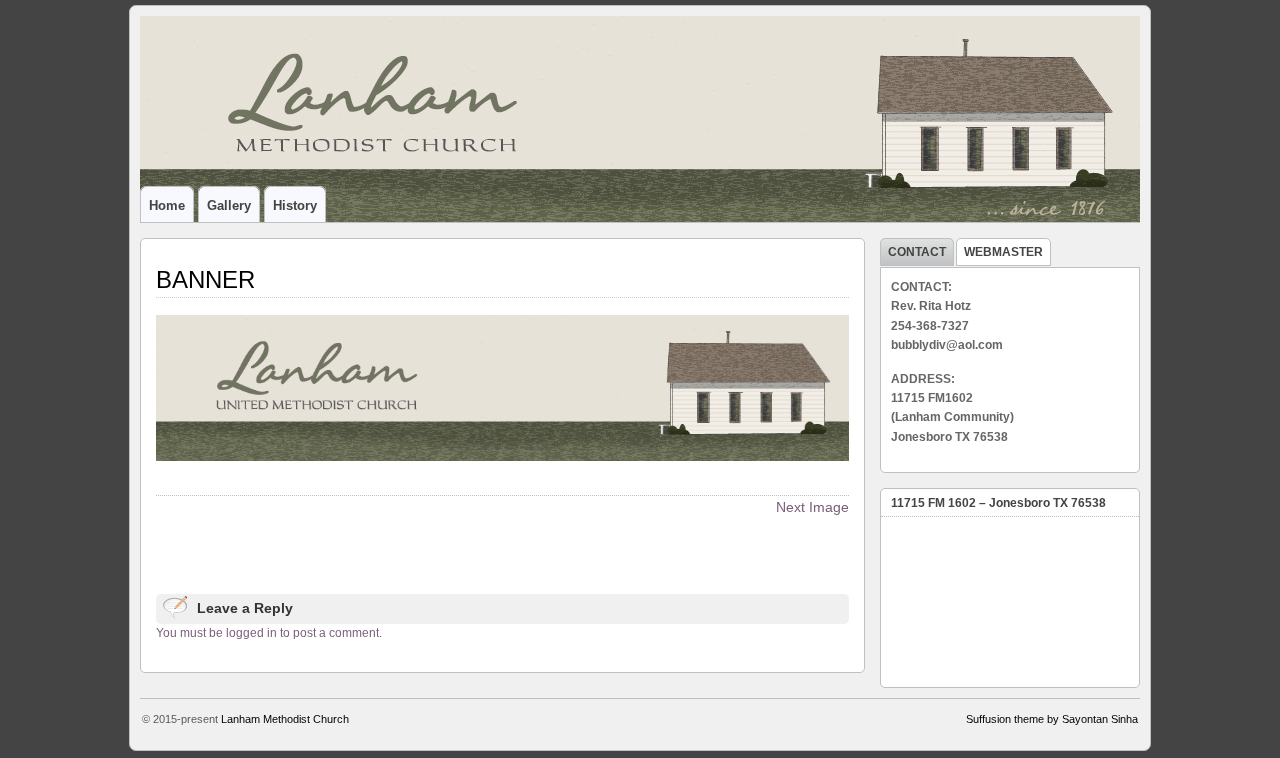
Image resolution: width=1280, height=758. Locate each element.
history (295, 205)
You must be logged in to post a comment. (269, 633)
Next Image (812, 507)
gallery (229, 205)
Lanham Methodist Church (285, 719)
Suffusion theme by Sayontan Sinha (1052, 719)
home (167, 205)
